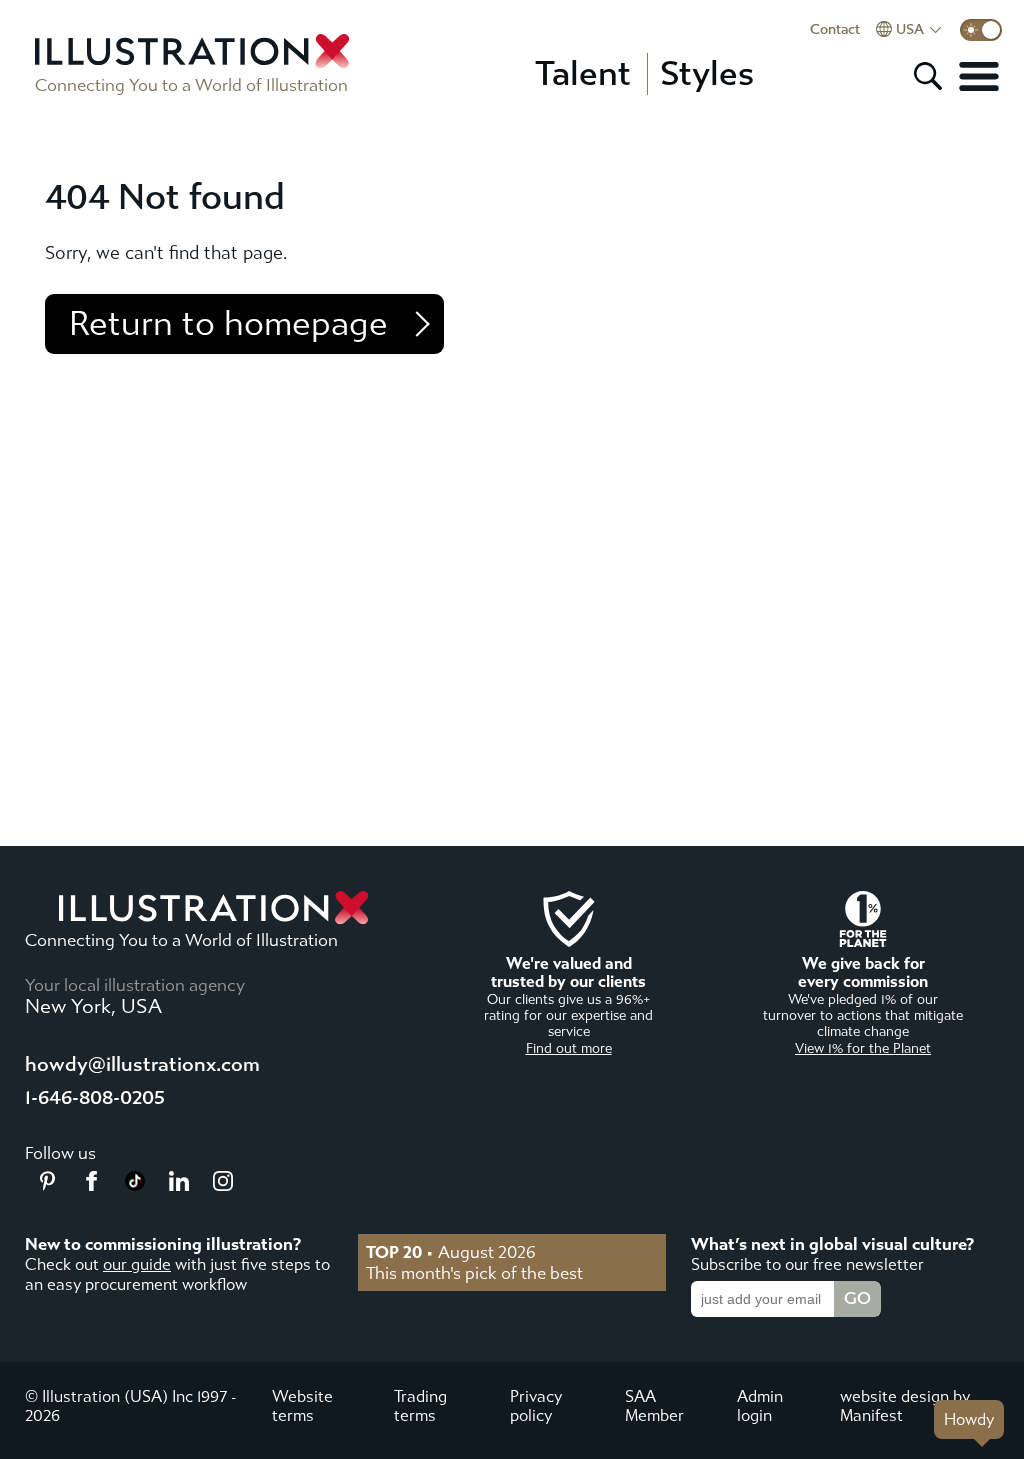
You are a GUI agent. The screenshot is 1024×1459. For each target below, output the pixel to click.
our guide (137, 1264)
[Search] (928, 76)
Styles (707, 74)
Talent (583, 74)
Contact (835, 30)
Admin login (760, 1406)
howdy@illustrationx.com (142, 1064)
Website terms (302, 1406)
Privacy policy (536, 1406)
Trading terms (420, 1406)
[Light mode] (981, 30)
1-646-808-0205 (95, 1097)
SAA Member (654, 1406)
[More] (979, 76)
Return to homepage (228, 324)
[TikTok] (135, 1185)
